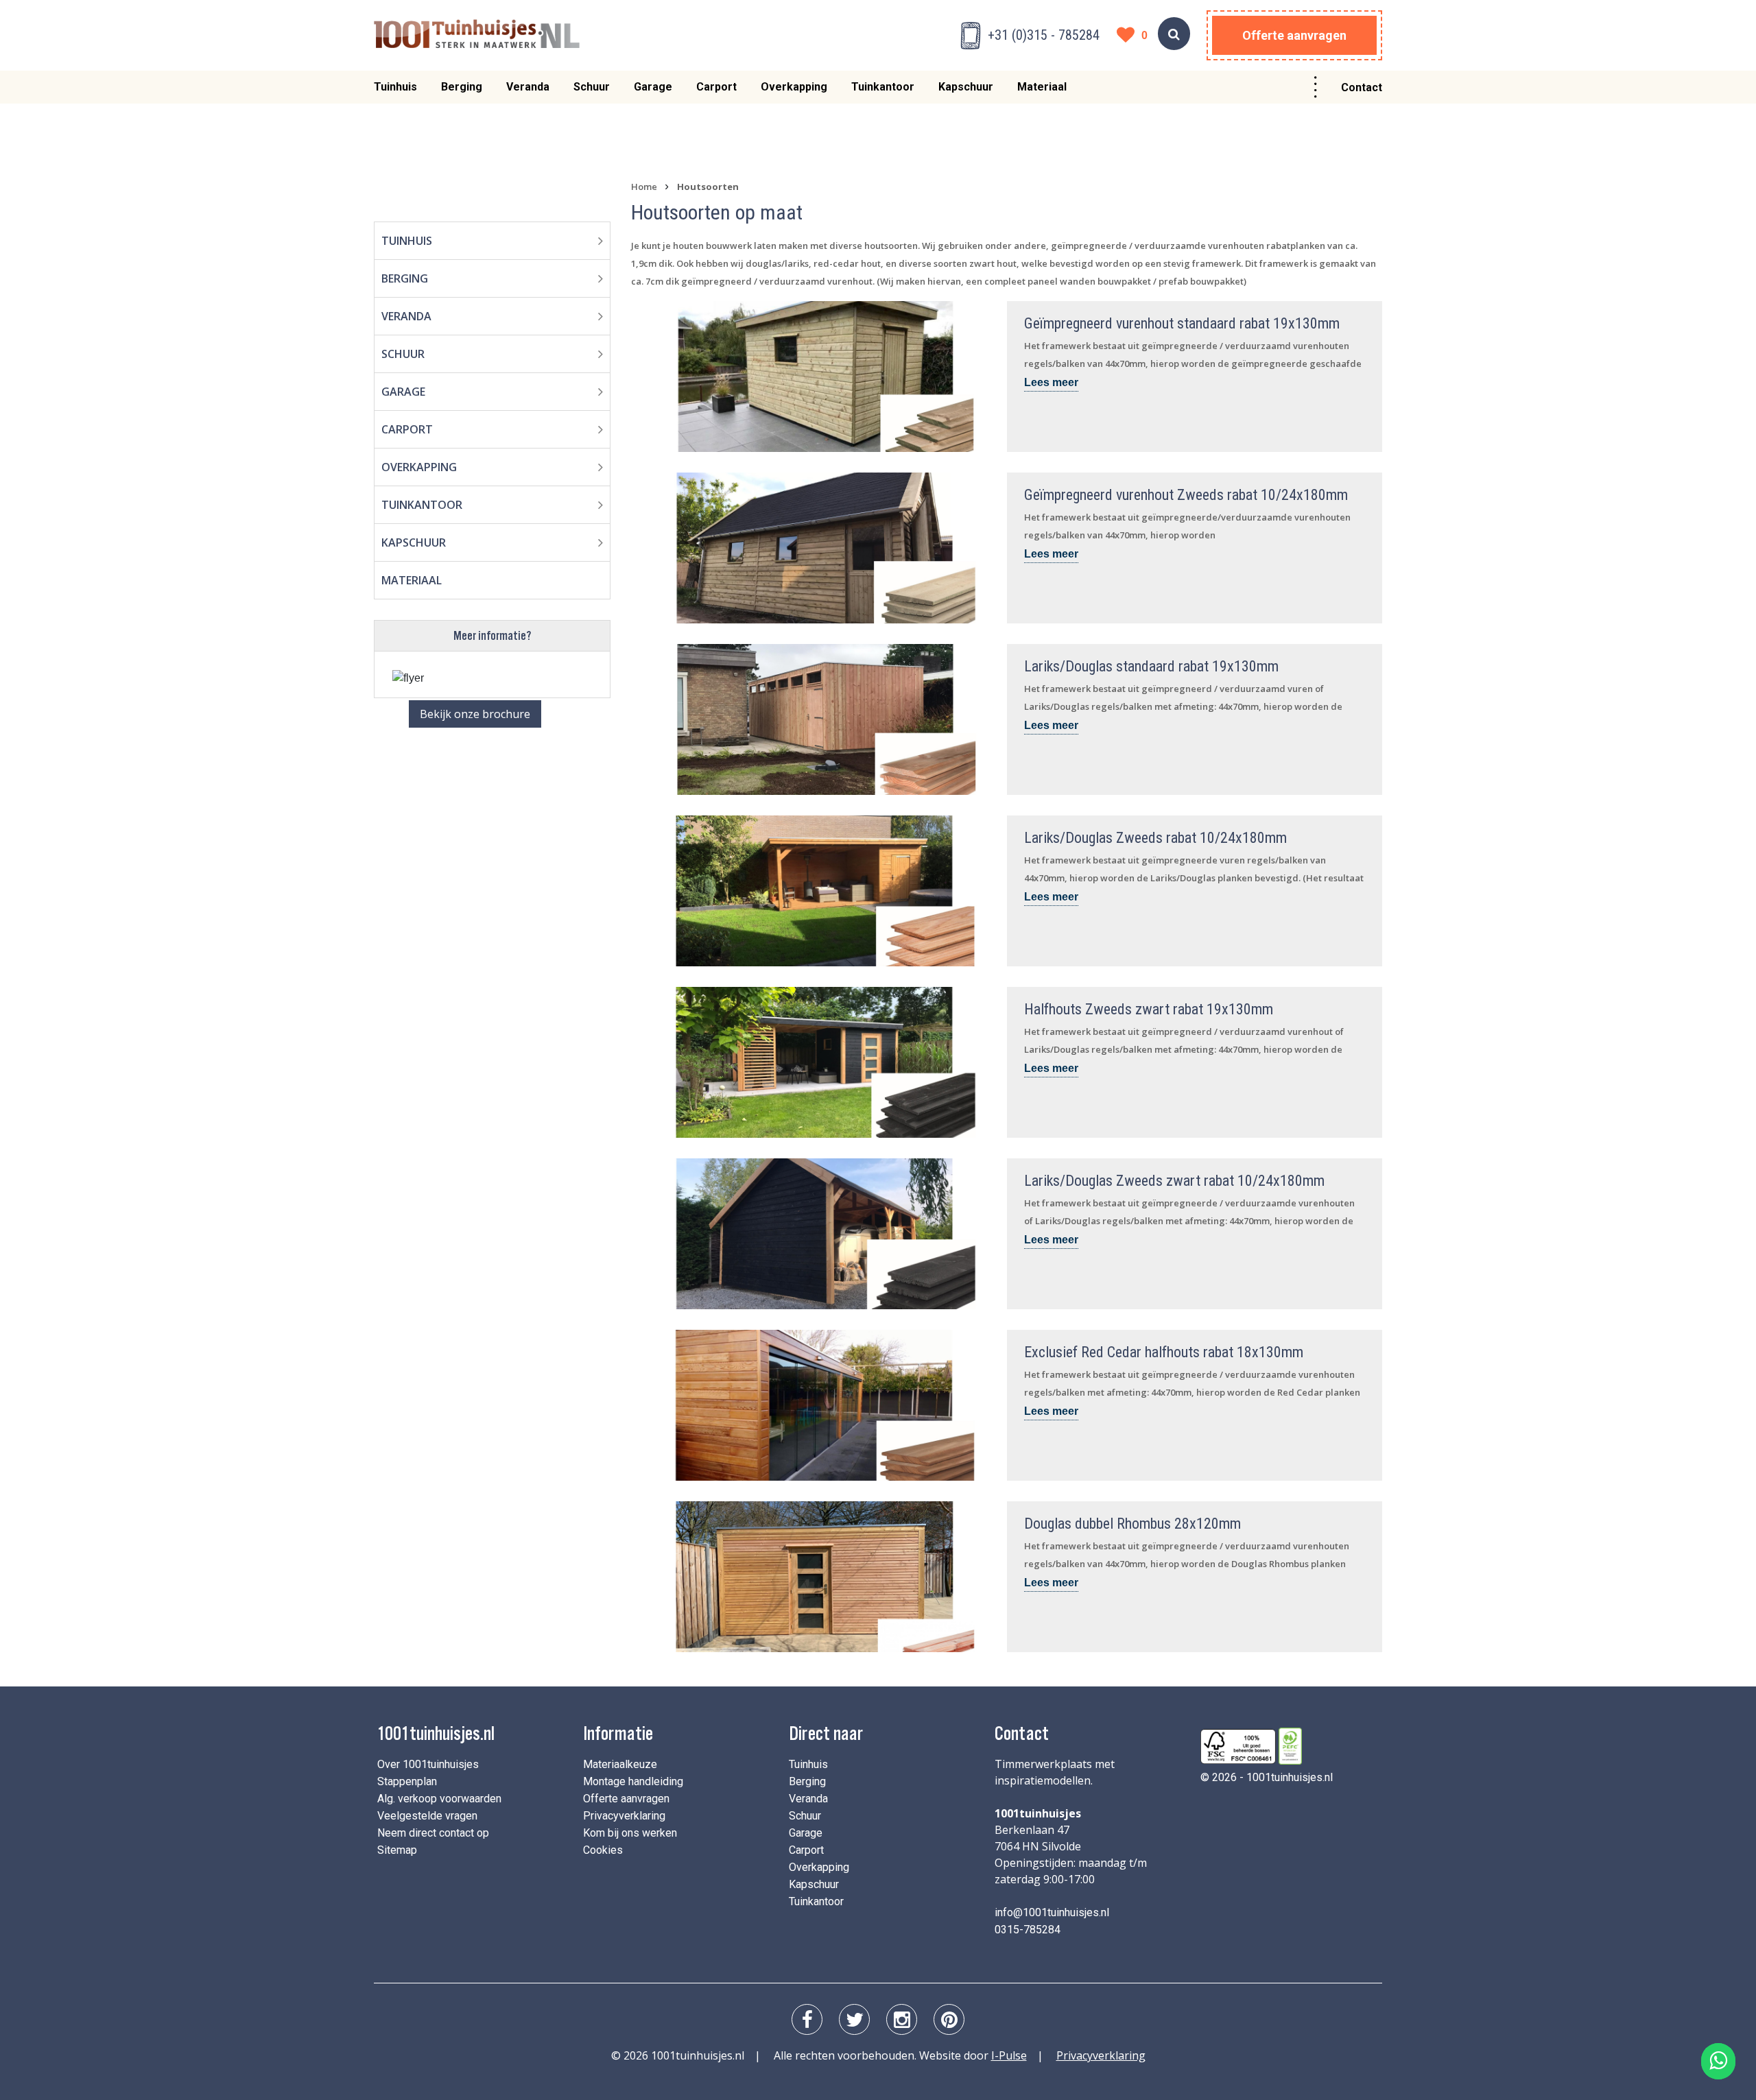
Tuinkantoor (883, 87)
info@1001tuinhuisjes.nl (1052, 1912)
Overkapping (794, 87)
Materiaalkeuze (620, 1764)
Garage (653, 87)
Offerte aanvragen (1294, 35)
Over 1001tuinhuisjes (428, 1764)
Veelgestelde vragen (427, 1816)
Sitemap (397, 1850)
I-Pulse (1009, 2055)
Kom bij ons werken (630, 1833)
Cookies (603, 1850)
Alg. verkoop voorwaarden (439, 1799)
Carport (716, 87)
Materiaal (1042, 87)
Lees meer (1051, 382)
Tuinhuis (395, 87)
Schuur (592, 87)
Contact (1362, 87)
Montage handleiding (633, 1781)
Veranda (528, 87)
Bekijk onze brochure (475, 714)
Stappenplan (407, 1781)
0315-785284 (1028, 1930)
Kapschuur (966, 87)
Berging (462, 87)
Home (644, 187)
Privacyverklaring (624, 1816)
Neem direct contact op (433, 1833)
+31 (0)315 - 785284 (1044, 35)
